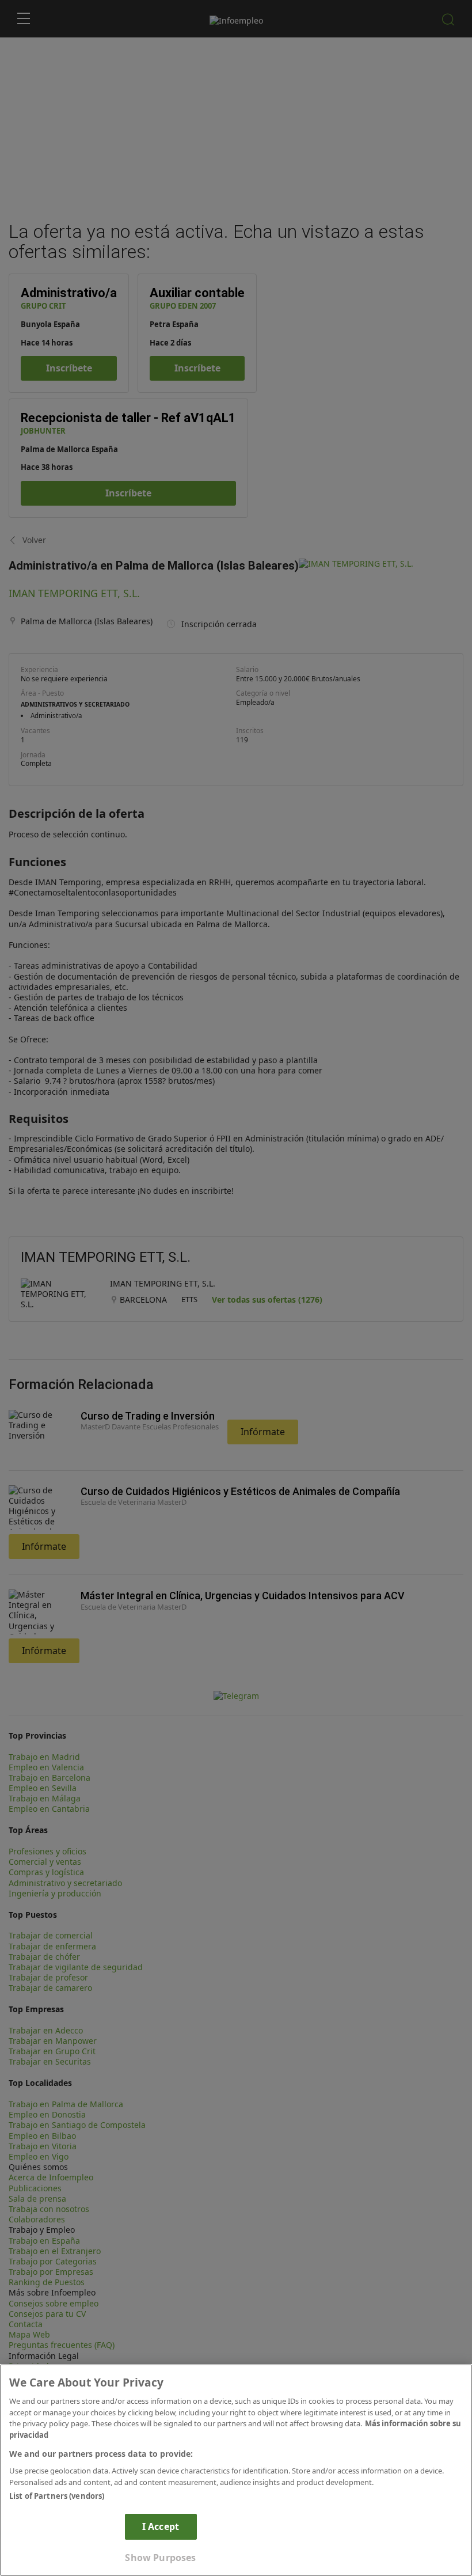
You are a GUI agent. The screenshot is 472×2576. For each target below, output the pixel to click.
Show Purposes (160, 2558)
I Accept (161, 2526)
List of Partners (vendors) (57, 2496)
